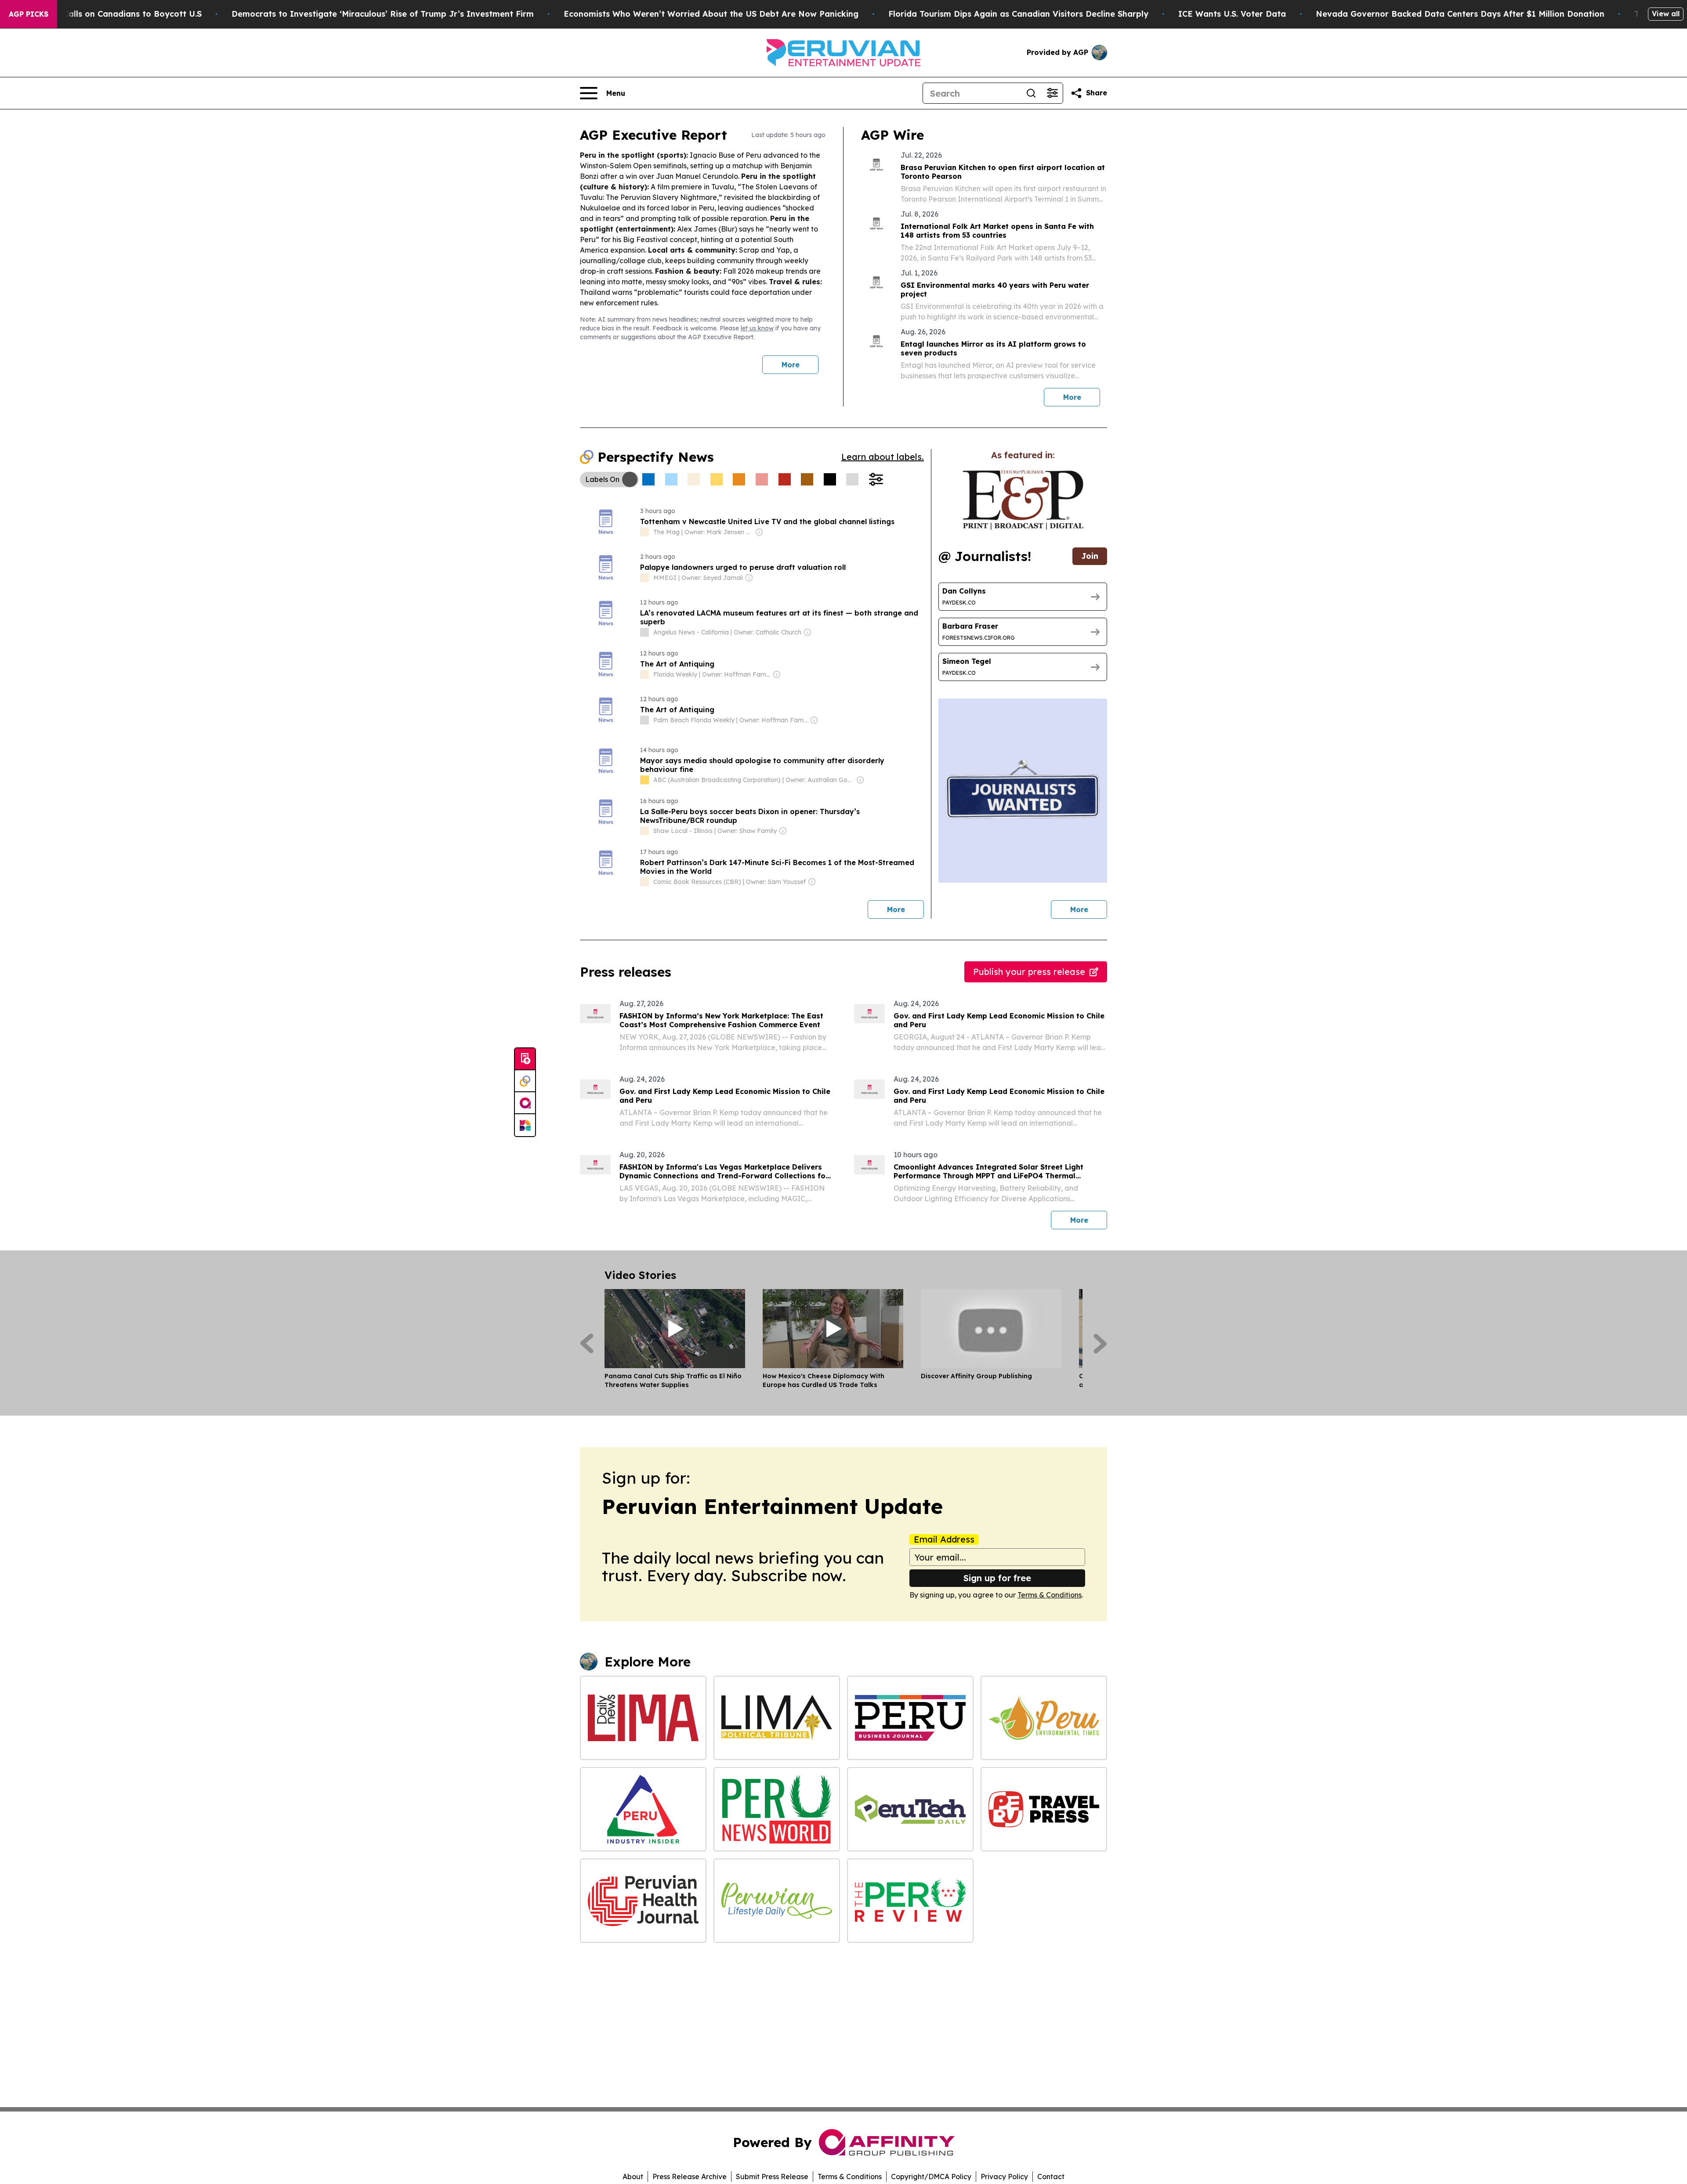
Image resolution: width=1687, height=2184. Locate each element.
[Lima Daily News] (643, 1718)
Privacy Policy (1004, 2177)
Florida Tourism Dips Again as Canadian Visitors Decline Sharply (1018, 14)
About (633, 2177)
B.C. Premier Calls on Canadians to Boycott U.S (107, 14)
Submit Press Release (772, 2177)
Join (1090, 556)
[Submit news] (525, 1059)
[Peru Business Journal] (910, 1718)
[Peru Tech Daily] (910, 1809)
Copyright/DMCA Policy (931, 2177)
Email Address (944, 1539)
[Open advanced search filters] (1052, 93)
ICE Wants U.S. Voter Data (1232, 14)
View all (1666, 14)
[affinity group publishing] (525, 1103)
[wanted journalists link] (1023, 500)
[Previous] (587, 1344)
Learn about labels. (883, 457)
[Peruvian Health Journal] (643, 1901)
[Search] (1031, 93)
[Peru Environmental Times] (1044, 1718)
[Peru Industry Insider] (643, 1809)
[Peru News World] (777, 1809)
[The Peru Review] (910, 1901)
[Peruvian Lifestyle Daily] (777, 1901)
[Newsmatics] (525, 1125)
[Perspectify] (525, 1081)
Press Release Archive (690, 2177)
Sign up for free (997, 1578)
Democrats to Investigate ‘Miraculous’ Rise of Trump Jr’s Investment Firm (383, 14)
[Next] (1100, 1344)
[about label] (644, 532)
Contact (1051, 2177)
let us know (757, 328)
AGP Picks (29, 14)
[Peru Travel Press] (1044, 1809)
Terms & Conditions (1050, 1595)
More (791, 365)
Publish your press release (1029, 972)
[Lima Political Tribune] (777, 1718)
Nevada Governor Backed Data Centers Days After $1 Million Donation (1460, 14)
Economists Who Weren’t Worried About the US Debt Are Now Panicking (711, 14)
